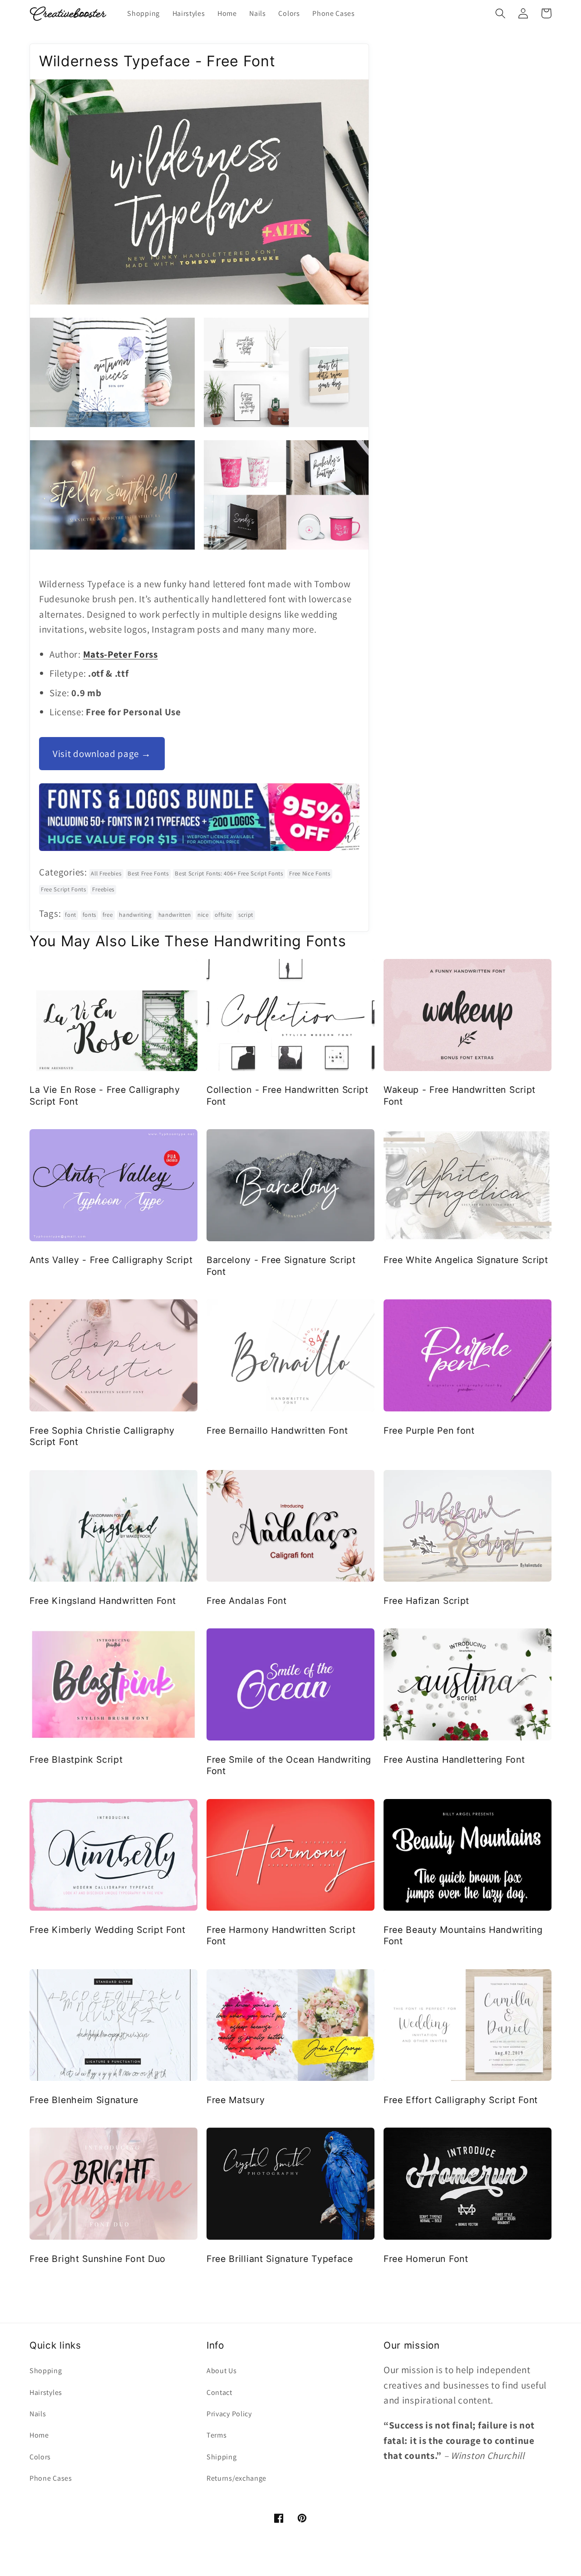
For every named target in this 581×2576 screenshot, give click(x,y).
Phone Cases (51, 2478)
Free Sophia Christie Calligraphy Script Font (102, 1436)
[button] (500, 13)
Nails (38, 2414)
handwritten (175, 915)
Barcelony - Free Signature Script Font (281, 1266)
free (108, 915)
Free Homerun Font (426, 2259)
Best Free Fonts (148, 873)
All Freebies (106, 873)
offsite (223, 915)
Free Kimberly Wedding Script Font (108, 1930)
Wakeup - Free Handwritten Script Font (460, 1095)
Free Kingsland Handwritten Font (103, 1601)
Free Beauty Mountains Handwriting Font (463, 1935)
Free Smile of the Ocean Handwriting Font (289, 1765)
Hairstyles (46, 2392)
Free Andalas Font (247, 1601)
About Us (222, 2371)
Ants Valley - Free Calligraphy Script (111, 1260)
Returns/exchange (236, 2478)
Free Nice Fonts (310, 873)
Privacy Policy (229, 2414)
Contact (219, 2392)
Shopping (46, 2371)
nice (203, 915)
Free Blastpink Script (76, 1760)
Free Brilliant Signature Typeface (280, 2259)
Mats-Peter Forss (121, 654)
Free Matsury (236, 2100)
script (246, 915)
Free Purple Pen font (429, 1431)
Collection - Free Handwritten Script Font (288, 1095)
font (71, 915)
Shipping (222, 2457)
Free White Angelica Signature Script (466, 1260)
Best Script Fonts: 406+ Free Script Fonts (229, 873)
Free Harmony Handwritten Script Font (281, 1935)
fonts (89, 915)
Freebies (103, 889)
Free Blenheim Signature (84, 2100)
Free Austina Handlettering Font (454, 1760)
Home (39, 2435)
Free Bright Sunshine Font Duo (98, 2259)
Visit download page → (102, 754)
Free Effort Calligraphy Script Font (461, 2100)
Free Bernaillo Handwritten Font (277, 1431)
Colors (40, 2457)
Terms (217, 2435)
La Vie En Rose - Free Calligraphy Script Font (105, 1095)
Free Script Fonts (64, 889)
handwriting (135, 915)
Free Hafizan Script (426, 1601)
